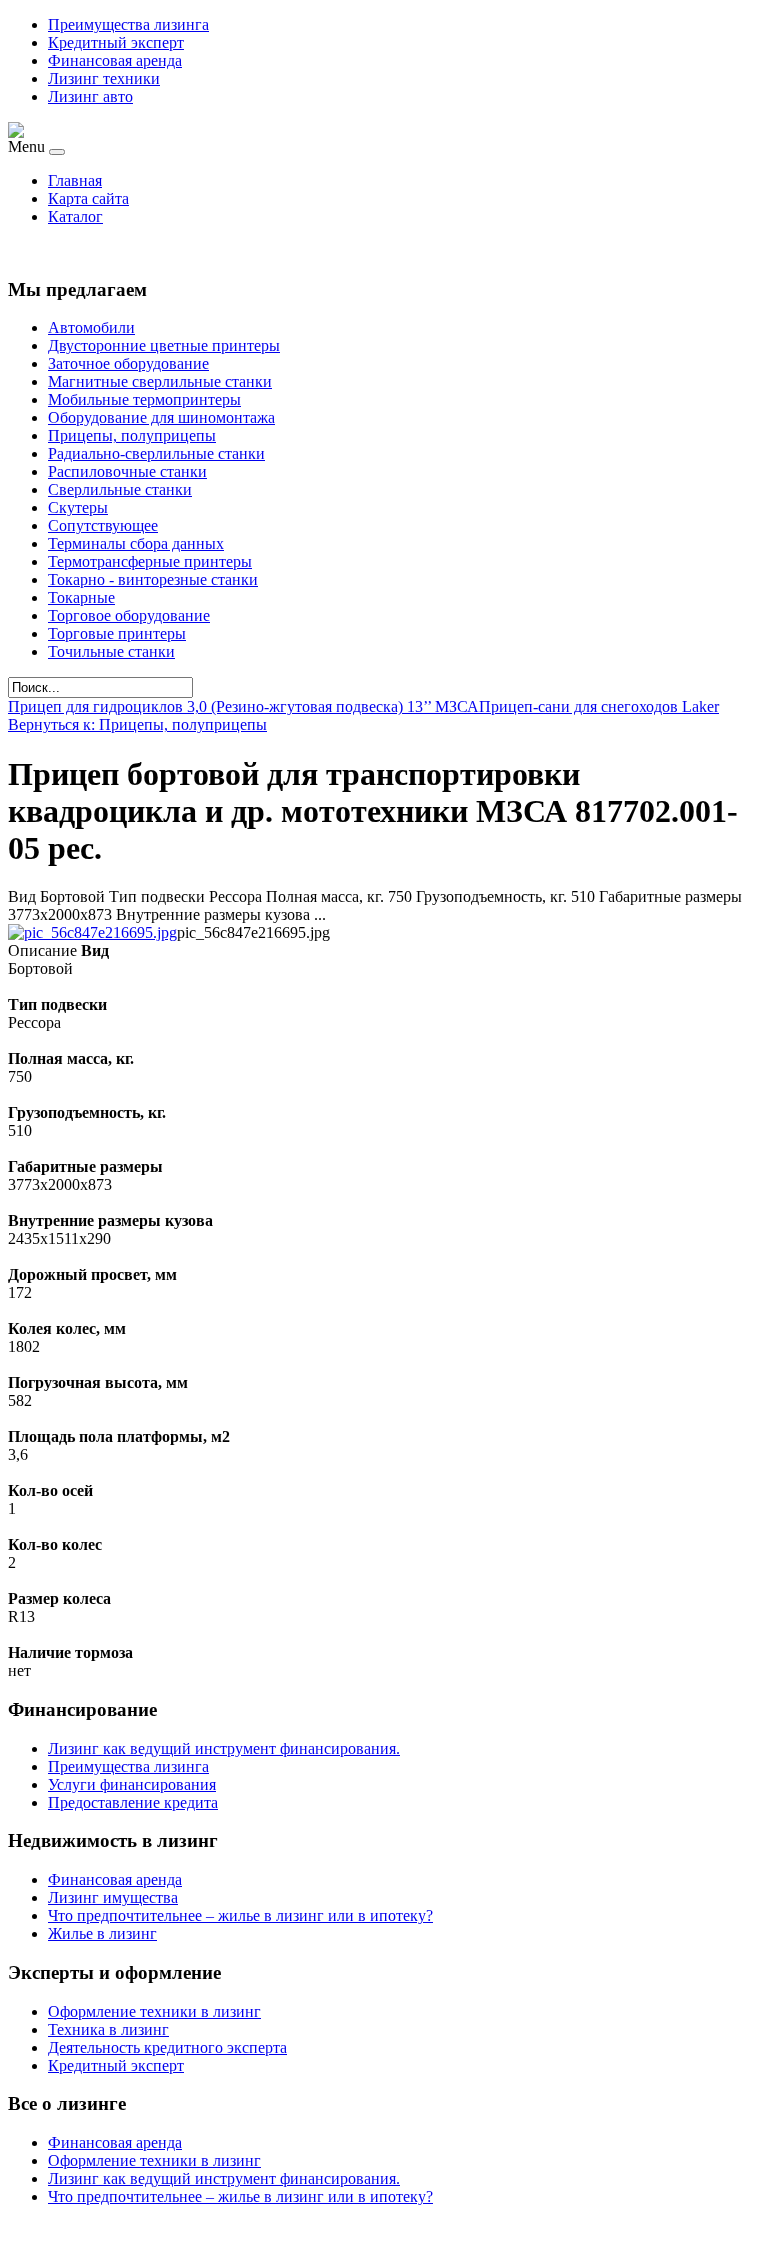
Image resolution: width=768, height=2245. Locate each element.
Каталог (75, 216)
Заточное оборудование (128, 363)
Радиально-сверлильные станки (156, 453)
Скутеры (78, 507)
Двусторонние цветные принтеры (164, 345)
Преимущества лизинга (128, 24)
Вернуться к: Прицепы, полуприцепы (137, 724)
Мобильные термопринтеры (144, 399)
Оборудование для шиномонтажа (161, 417)
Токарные (81, 597)
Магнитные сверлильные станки (160, 381)
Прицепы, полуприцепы (132, 435)
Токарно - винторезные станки (153, 579)
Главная (75, 180)
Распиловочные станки (127, 471)
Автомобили (91, 327)
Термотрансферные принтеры (150, 561)
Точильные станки (111, 651)
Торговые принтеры (117, 633)
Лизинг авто (90, 96)
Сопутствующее (103, 525)
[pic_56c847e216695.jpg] (92, 932)
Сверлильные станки (120, 489)
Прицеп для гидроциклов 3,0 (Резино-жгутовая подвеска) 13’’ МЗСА (243, 706)
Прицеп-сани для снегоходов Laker (599, 706)
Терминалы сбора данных (136, 543)
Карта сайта (88, 198)
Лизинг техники (104, 78)
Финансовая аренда (115, 60)
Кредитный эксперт (116, 42)
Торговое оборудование (129, 615)
